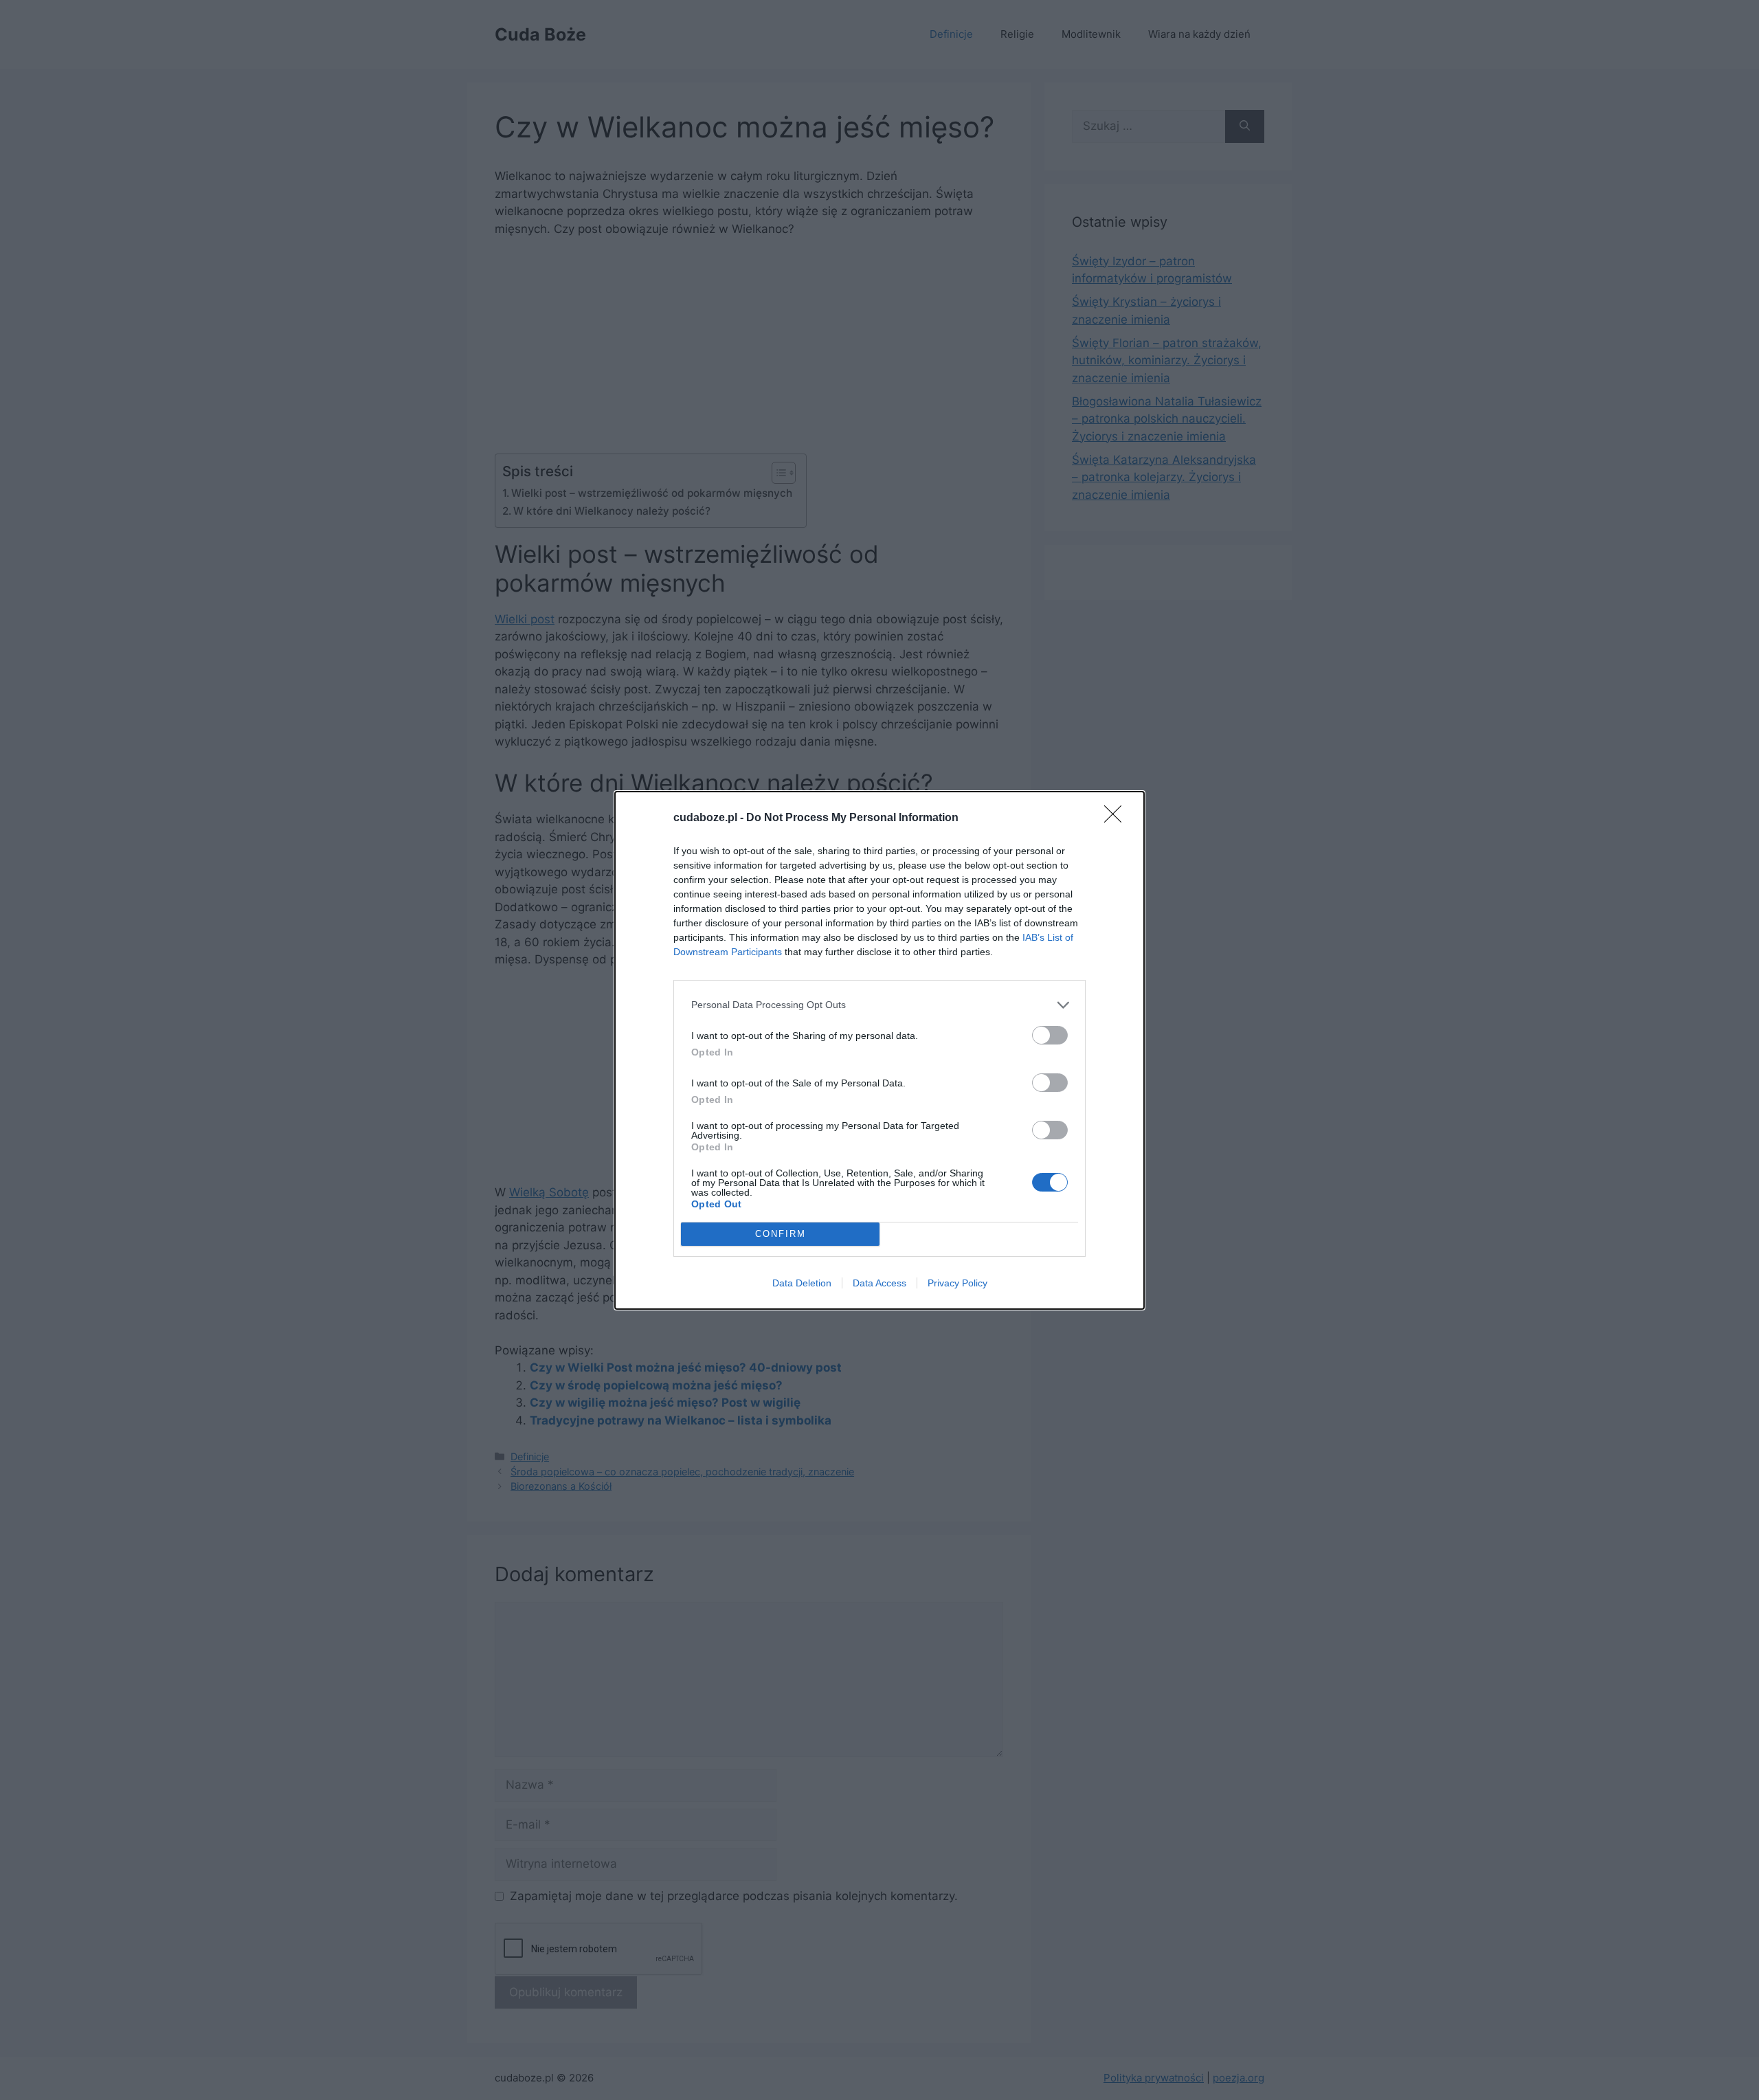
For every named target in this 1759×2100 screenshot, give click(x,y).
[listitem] (879, 1005)
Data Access (879, 1283)
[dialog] (879, 1050)
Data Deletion (802, 1283)
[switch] (1050, 1035)
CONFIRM (781, 1234)
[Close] (1117, 818)
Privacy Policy (957, 1283)
